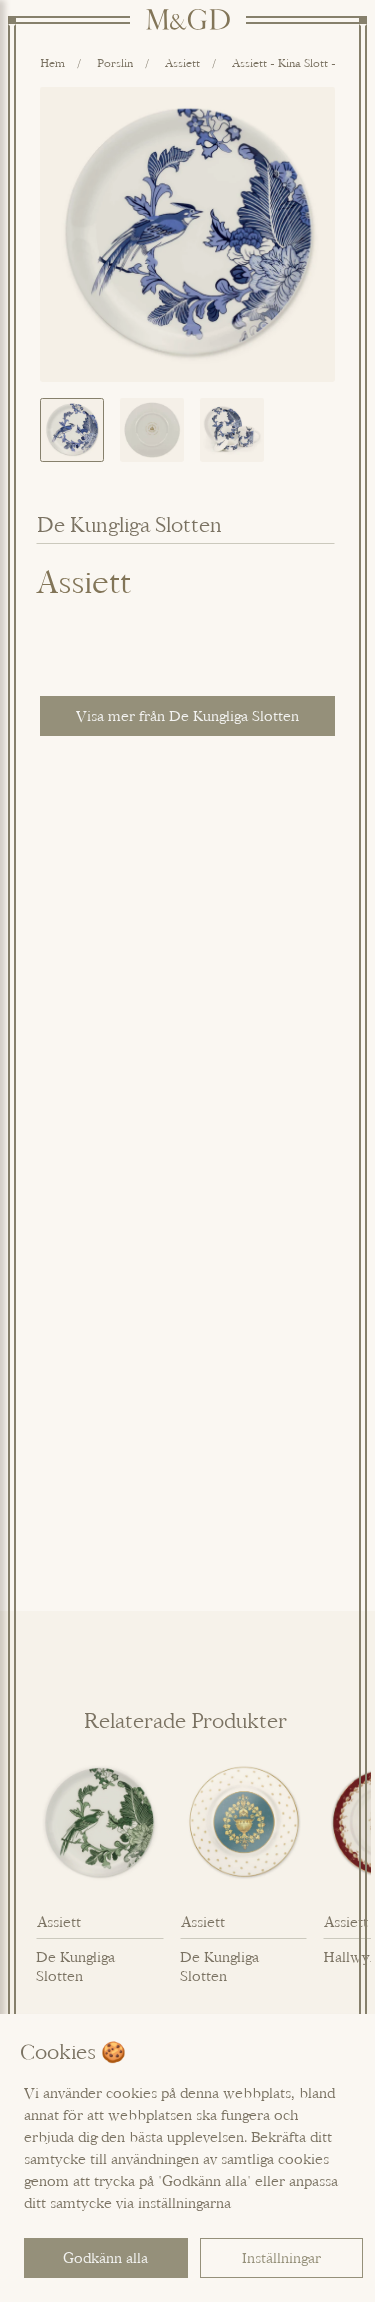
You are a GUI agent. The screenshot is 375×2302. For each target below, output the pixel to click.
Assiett (182, 62)
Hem (52, 62)
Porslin (115, 62)
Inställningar (281, 2257)
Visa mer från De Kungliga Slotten (187, 715)
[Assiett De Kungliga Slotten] (100, 1823)
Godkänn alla (105, 2257)
